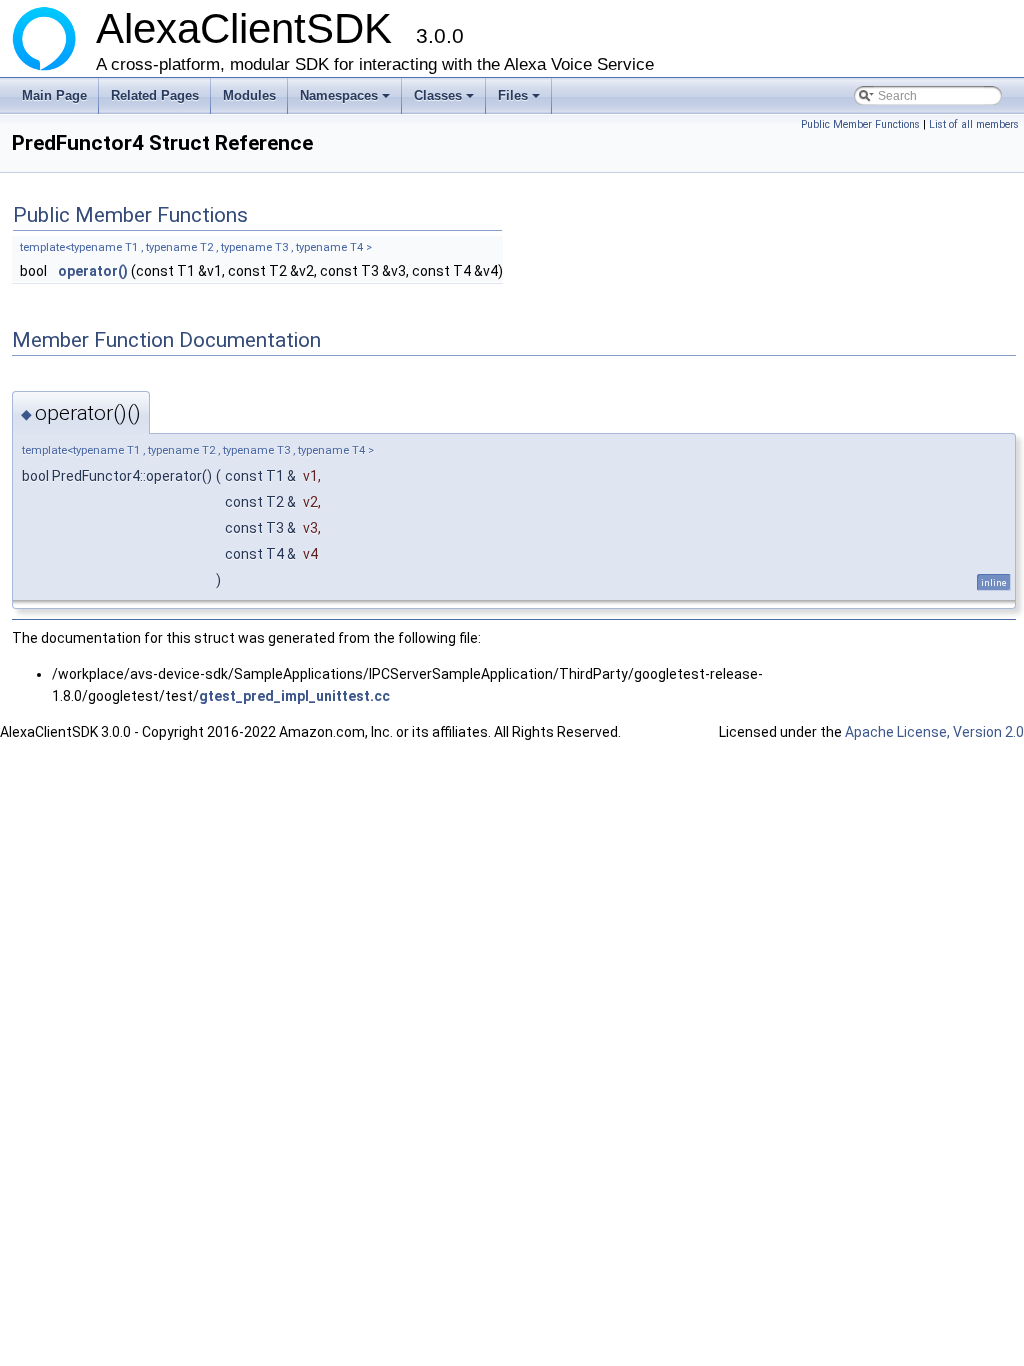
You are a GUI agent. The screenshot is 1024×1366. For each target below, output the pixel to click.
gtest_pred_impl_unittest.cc (294, 696)
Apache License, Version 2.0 (934, 732)
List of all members (974, 124)
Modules (249, 95)
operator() (93, 271)
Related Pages (155, 95)
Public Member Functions (860, 124)
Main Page (54, 95)
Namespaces (346, 101)
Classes (445, 101)
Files (520, 101)
